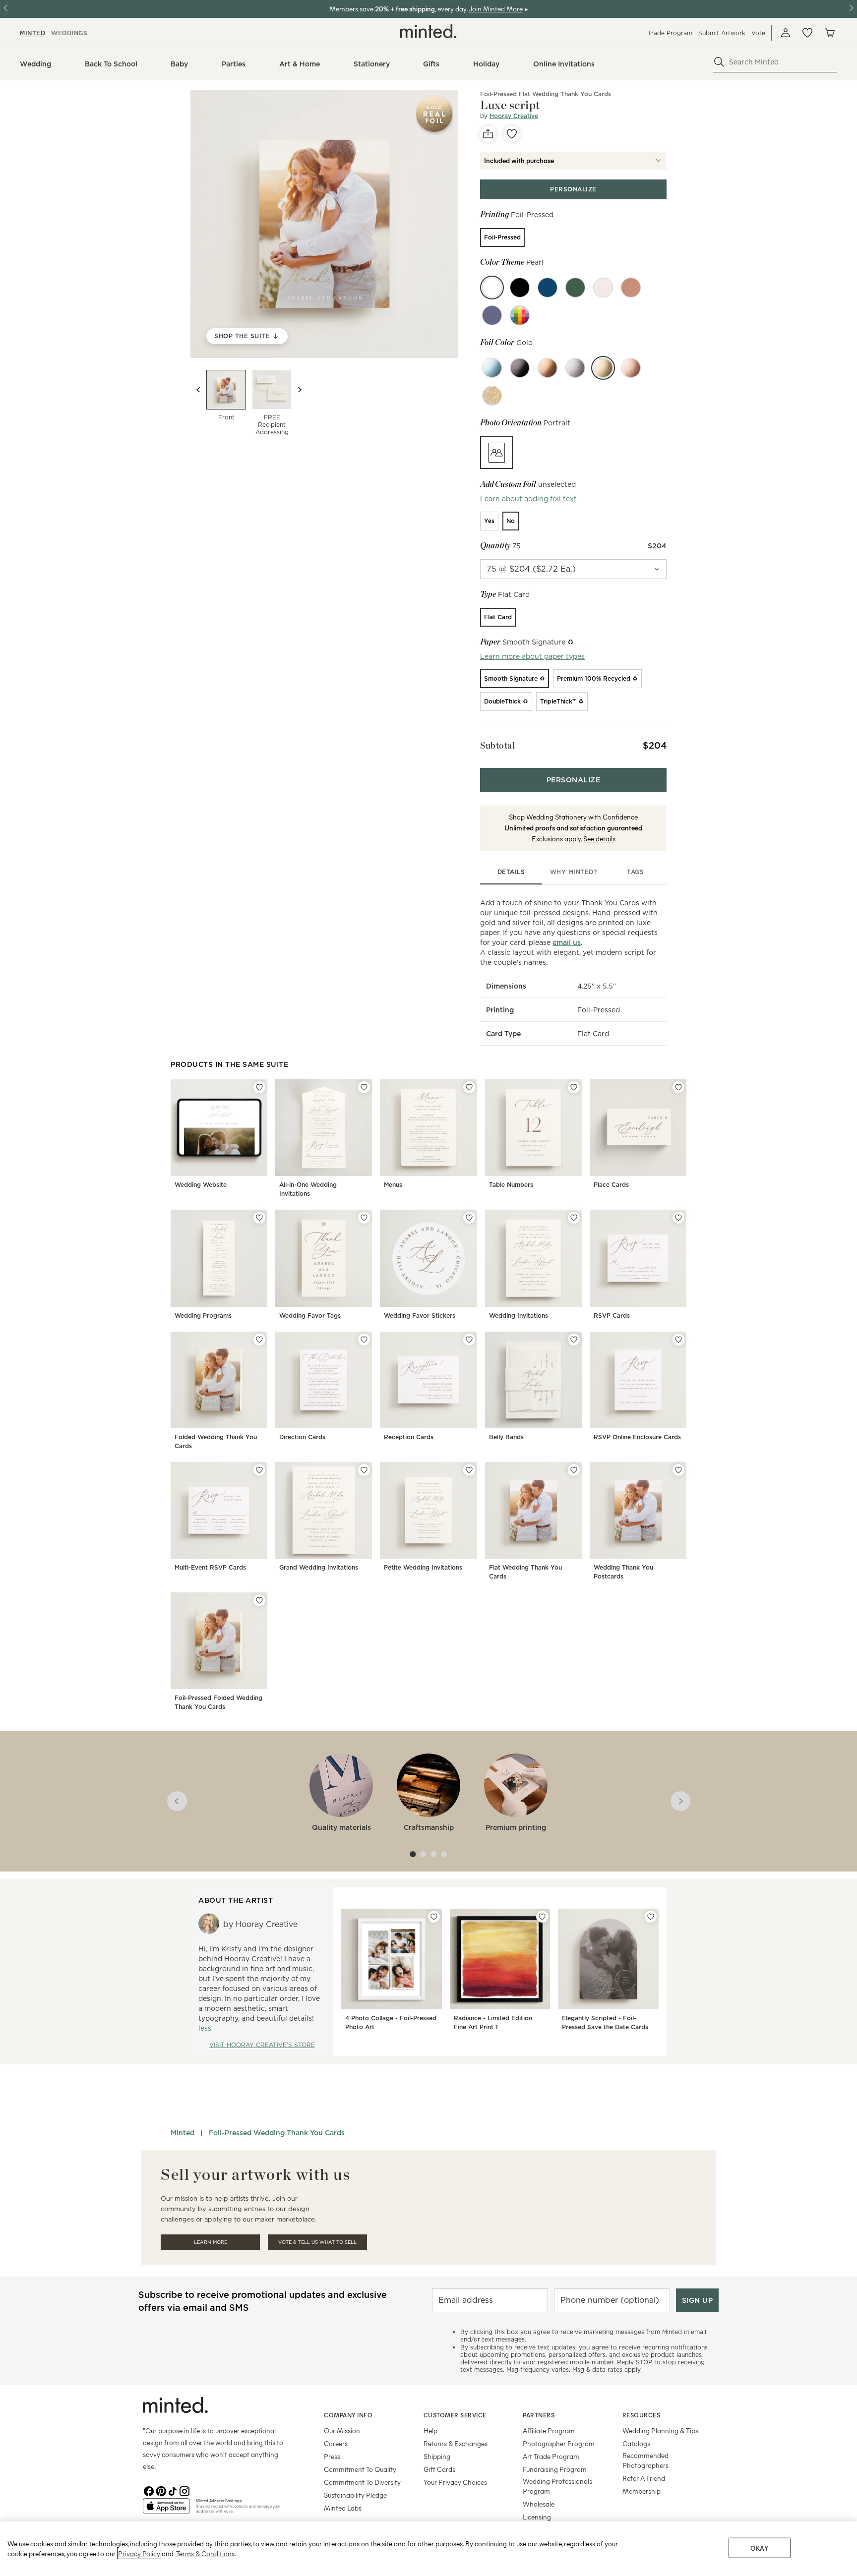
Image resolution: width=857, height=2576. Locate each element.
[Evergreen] (575, 288)
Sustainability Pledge (355, 2495)
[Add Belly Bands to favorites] (574, 1340)
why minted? (574, 872)
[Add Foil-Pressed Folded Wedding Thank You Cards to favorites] (259, 1600)
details (511, 872)
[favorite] (512, 134)
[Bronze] (548, 368)
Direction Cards (302, 1437)
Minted (183, 2133)
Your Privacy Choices (455, 2482)
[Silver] (575, 368)
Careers (336, 2443)
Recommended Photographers (645, 2460)
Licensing (537, 2517)
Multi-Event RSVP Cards (210, 1567)
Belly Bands (506, 1437)
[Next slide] (300, 390)
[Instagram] (184, 2490)
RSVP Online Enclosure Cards (637, 1437)
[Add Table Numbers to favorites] (574, 1087)
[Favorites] (807, 33)
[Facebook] (149, 2490)
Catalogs (636, 2443)
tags (635, 872)
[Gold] (603, 368)
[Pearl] (492, 288)
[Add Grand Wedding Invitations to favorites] (364, 1470)
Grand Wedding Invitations (319, 1567)
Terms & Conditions (205, 2553)
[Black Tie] (520, 288)
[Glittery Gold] (492, 396)
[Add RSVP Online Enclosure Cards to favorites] (678, 1340)
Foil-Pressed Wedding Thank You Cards (277, 2133)
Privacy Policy (139, 2553)
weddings (69, 33)
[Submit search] (719, 62)
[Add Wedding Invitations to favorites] (574, 1218)
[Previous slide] (198, 390)
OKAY (759, 2548)
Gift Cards (439, 2469)
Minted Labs (343, 2508)
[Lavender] (492, 315)
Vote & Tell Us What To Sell (317, 2242)
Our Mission (342, 2430)
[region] (428, 2549)
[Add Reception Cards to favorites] (469, 1340)
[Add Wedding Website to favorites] (259, 1087)
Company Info (348, 2415)
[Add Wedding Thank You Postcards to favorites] (678, 1470)
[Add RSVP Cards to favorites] (678, 1218)
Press (332, 2456)
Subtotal (497, 745)
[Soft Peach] (631, 288)
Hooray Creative (514, 116)
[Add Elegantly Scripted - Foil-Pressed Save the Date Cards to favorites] (651, 1917)
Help (430, 2430)
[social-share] (488, 134)
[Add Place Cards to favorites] (678, 1087)
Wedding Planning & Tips (660, 2430)
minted (32, 33)
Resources (642, 2415)
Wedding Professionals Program (557, 2486)
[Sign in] (786, 33)
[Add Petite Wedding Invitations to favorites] (469, 1470)
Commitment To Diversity (362, 2482)
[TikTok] (173, 2490)
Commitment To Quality (360, 2469)
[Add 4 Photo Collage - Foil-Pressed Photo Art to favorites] (434, 1917)
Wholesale (539, 2504)
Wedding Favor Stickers (420, 1316)
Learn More (211, 2242)
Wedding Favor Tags (310, 1316)
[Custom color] (520, 315)
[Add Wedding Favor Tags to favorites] (364, 1218)
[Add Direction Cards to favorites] (364, 1340)
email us (567, 942)
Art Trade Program (551, 2456)
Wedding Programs (203, 1316)
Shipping (437, 2456)
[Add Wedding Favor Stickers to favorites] (469, 1218)
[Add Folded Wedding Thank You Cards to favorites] (259, 1340)
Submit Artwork (722, 33)
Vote (758, 33)
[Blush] (603, 288)
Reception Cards (409, 1437)
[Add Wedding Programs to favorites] (259, 1218)
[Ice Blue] (492, 368)
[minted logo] (428, 31)
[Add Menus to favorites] (469, 1087)
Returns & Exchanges (456, 2443)
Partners (539, 2415)
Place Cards (611, 1185)
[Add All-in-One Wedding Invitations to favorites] (364, 1087)
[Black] (520, 368)
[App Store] (166, 2510)
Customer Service (455, 2415)
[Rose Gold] (631, 368)
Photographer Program (559, 2443)
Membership (642, 2491)
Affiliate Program (549, 2430)
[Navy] (548, 288)
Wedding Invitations (519, 1316)
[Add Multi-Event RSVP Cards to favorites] (259, 1470)
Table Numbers (511, 1185)
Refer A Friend (644, 2478)
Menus (393, 1185)
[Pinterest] (161, 2490)
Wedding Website (201, 1185)
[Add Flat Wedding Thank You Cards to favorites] (574, 1470)
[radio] (502, 237)
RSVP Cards (612, 1316)
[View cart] (829, 33)
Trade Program (670, 33)
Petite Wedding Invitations (423, 1567)
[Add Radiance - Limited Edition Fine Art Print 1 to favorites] (542, 1917)
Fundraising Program (555, 2469)
